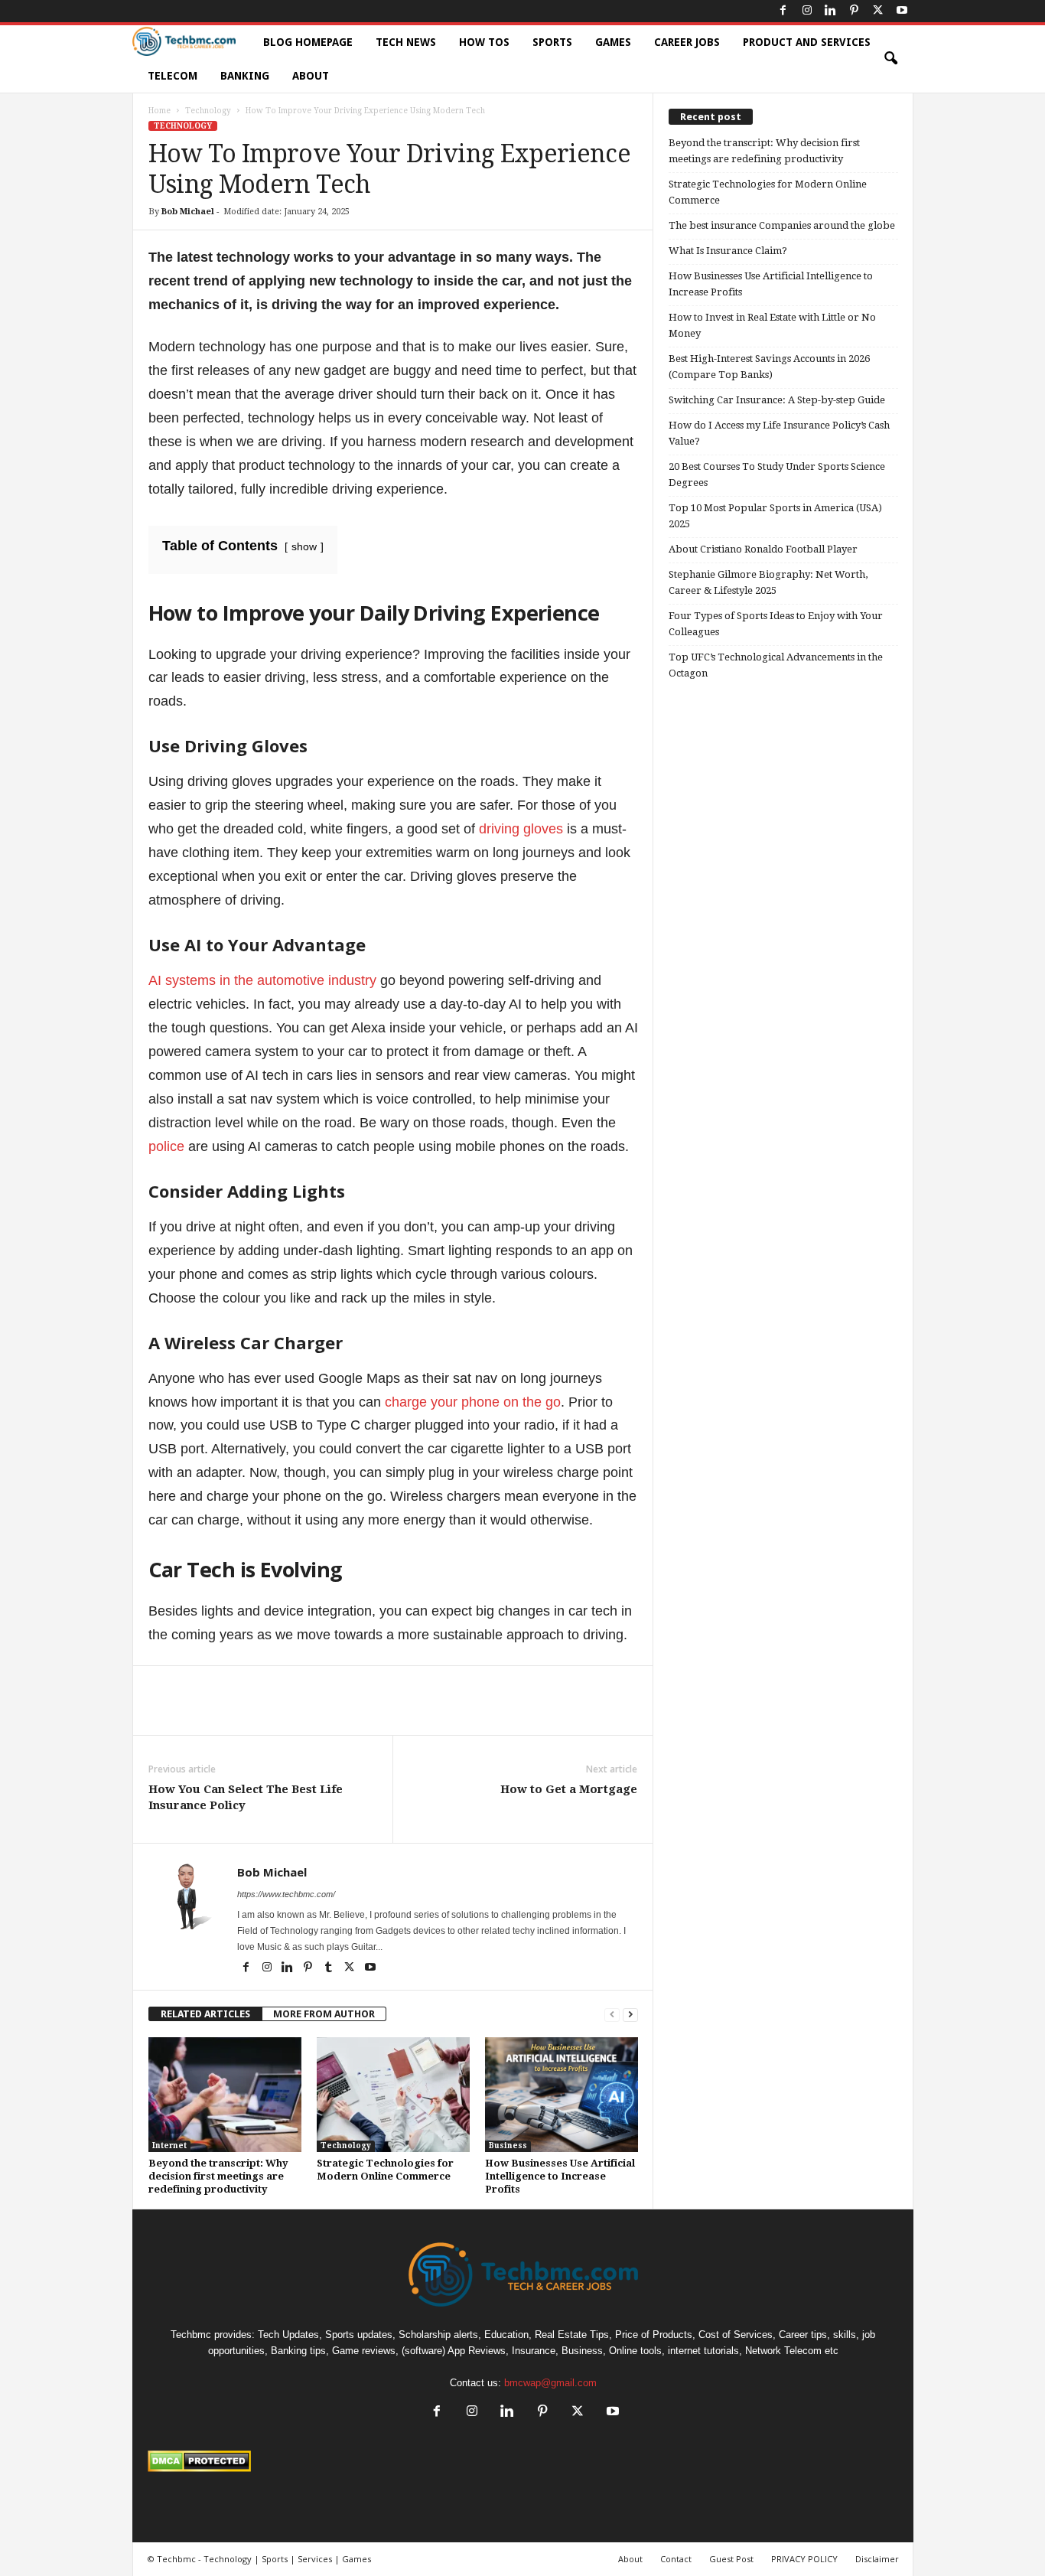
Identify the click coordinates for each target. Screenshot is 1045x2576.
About (311, 76)
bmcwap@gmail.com (550, 2383)
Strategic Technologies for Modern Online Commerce (768, 192)
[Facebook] (783, 11)
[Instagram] (807, 11)
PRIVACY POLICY (804, 2559)
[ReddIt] (399, 1712)
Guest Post (731, 2559)
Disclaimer (877, 2559)
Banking (245, 76)
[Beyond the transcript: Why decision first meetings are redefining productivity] (225, 2095)
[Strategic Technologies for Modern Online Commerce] (393, 2095)
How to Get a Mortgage (569, 1789)
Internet (169, 2146)
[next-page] (630, 2014)
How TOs (484, 42)
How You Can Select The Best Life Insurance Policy (246, 1797)
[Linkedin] (831, 11)
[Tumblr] (330, 1968)
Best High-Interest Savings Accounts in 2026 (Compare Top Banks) (769, 367)
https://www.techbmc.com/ (286, 1894)
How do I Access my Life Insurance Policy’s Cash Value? (779, 433)
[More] (470, 1712)
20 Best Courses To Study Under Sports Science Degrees (777, 474)
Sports (552, 42)
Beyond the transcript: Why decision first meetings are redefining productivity (218, 2176)
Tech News (406, 42)
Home (160, 111)
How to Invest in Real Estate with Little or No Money (772, 325)
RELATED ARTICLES (205, 2014)
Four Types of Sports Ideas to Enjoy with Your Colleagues (776, 624)
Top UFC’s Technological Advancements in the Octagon (776, 665)
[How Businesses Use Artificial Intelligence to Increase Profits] (562, 2095)
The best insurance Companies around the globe (782, 225)
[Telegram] (435, 1712)
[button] (890, 59)
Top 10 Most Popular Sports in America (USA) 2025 (775, 516)
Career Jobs (687, 42)
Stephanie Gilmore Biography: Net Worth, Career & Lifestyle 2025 (768, 582)
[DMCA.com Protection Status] (523, 2461)
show (304, 546)
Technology (208, 111)
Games (613, 42)
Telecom (173, 76)
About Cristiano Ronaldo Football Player (763, 549)
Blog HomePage (308, 42)
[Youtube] (902, 11)
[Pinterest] (855, 11)
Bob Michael (188, 212)
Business (508, 2146)
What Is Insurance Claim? (728, 251)
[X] (878, 11)
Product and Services (807, 42)
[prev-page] (612, 2014)
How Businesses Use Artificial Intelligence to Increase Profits (560, 2176)
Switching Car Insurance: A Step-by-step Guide (777, 400)
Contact (676, 2559)
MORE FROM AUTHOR (324, 2014)
